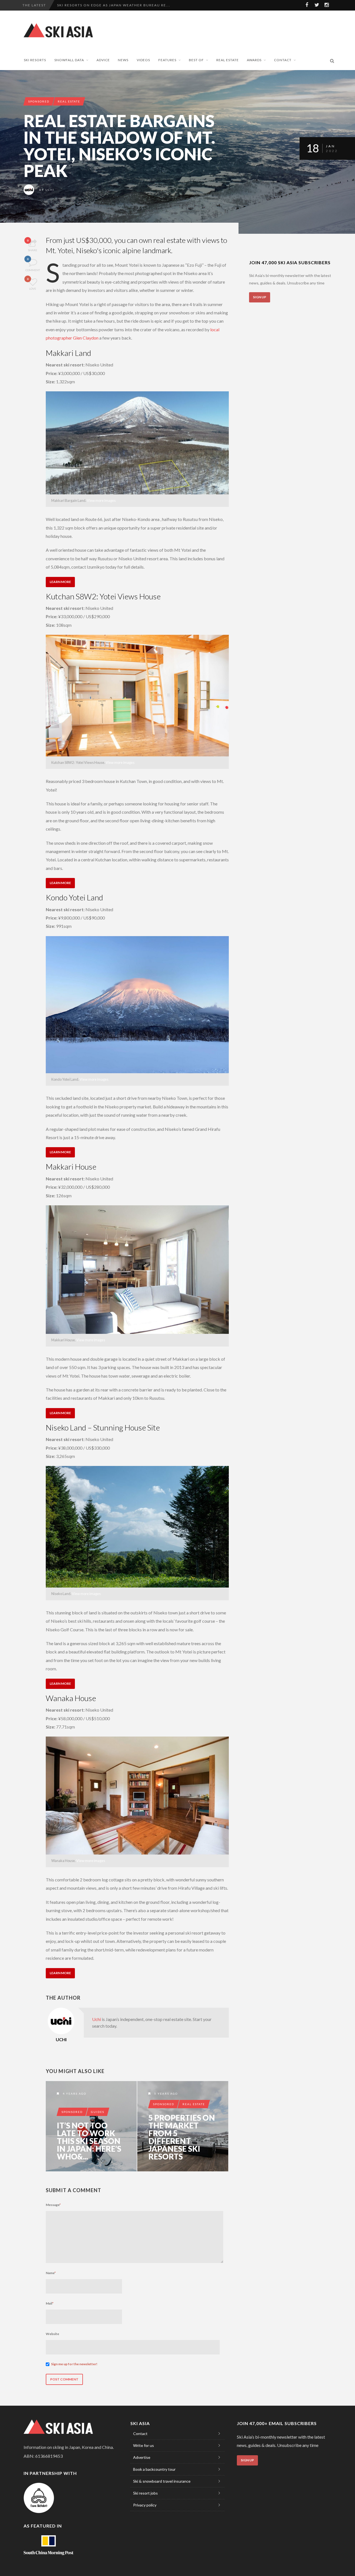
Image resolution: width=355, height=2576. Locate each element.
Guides (98, 2112)
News (123, 60)
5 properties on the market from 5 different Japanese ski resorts (182, 2137)
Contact (283, 60)
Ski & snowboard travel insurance (162, 2481)
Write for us (144, 2445)
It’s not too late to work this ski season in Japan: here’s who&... (89, 2141)
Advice (103, 60)
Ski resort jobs (145, 2493)
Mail (50, 2303)
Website (52, 2334)
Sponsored (39, 101)
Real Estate (228, 60)
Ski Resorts (35, 60)
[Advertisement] (235, 30)
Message (53, 2205)
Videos (143, 60)
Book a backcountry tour (154, 2469)
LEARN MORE (60, 582)
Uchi (50, 190)
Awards (254, 60)
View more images (101, 500)
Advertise (142, 2457)
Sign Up (260, 297)
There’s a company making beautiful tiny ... (107, 5)
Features (167, 60)
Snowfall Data (69, 60)
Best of (196, 60)
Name (51, 2273)
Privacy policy (145, 2505)
